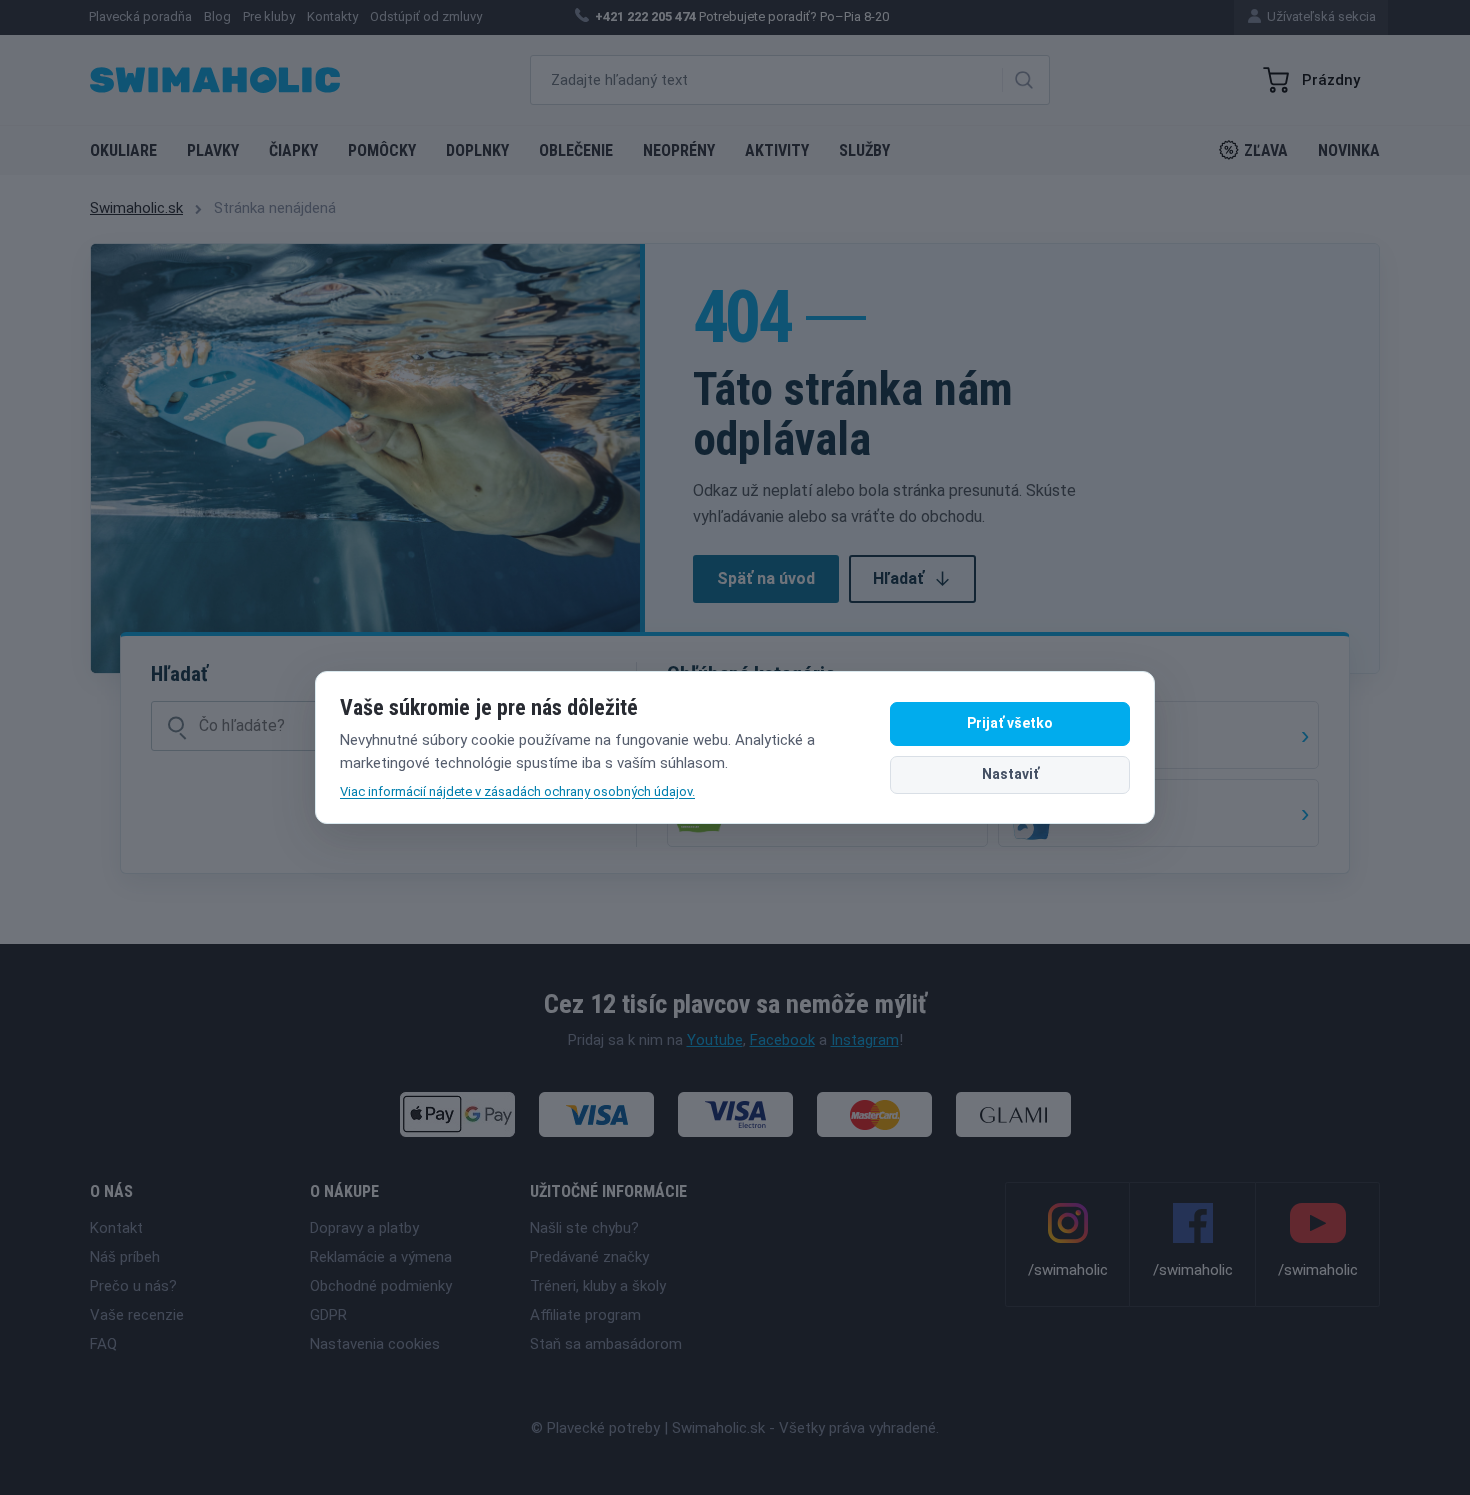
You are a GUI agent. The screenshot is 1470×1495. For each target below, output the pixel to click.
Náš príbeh (125, 1257)
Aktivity (777, 150)
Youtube (715, 1040)
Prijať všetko (1010, 723)
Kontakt (116, 1228)
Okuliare (123, 150)
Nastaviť (1010, 774)
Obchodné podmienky (381, 1286)
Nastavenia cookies (375, 1344)
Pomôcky (382, 150)
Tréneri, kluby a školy (598, 1286)
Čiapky (293, 150)
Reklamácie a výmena (381, 1257)
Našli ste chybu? (584, 1228)
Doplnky (477, 150)
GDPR (328, 1315)
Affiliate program (585, 1315)
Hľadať (898, 578)
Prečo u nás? (133, 1286)
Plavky (213, 150)
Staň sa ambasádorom (606, 1344)
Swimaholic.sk (136, 208)
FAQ (103, 1344)
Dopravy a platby (364, 1228)
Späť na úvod (766, 578)
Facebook (782, 1040)
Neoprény (679, 150)
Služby (864, 150)
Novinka (1349, 150)
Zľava (1266, 150)
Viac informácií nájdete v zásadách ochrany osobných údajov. (517, 791)
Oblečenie (576, 150)
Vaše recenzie (137, 1315)
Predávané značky (589, 1257)
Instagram (865, 1040)
